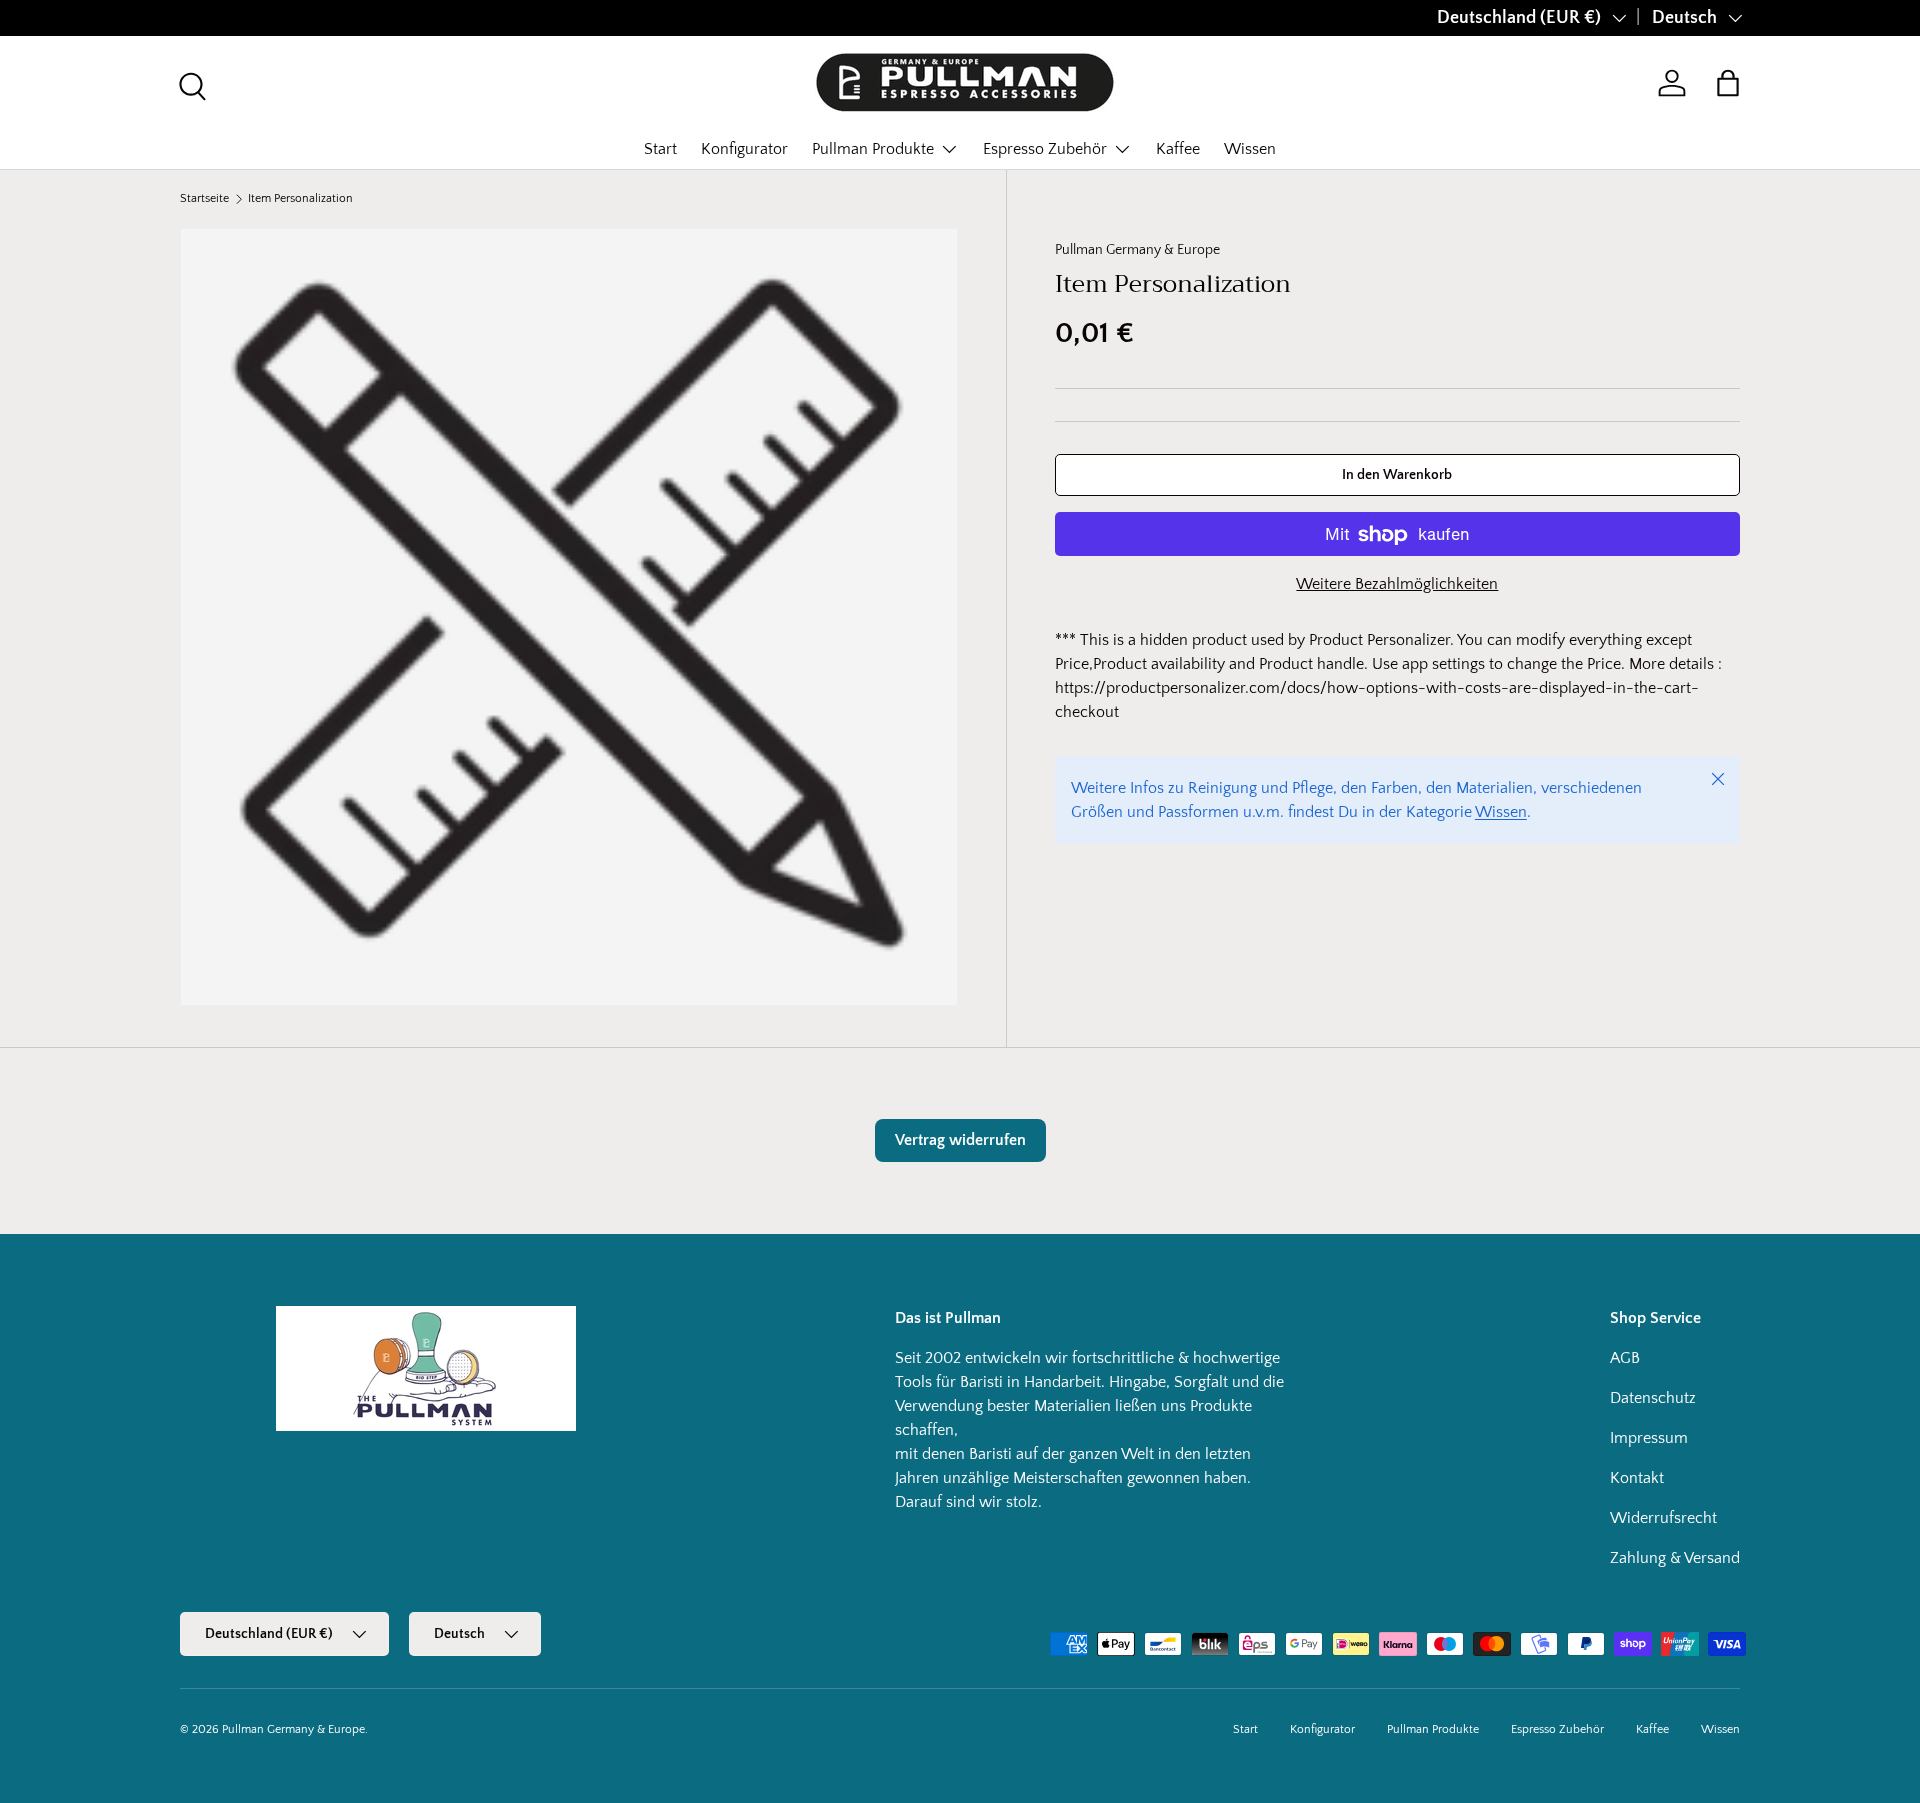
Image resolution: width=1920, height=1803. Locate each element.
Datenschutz (1653, 1398)
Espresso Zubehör (1045, 149)
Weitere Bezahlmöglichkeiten (1397, 585)
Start (660, 149)
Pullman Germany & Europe (1137, 250)
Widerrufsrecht (1663, 1518)
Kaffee (1178, 149)
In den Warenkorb (1397, 475)
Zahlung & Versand (1675, 1558)
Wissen (1250, 149)
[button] (1728, 83)
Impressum (1649, 1438)
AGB (1625, 1358)
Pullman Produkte (873, 149)
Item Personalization (300, 199)
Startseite (204, 199)
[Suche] (190, 84)
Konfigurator (744, 149)
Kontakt (1637, 1478)
